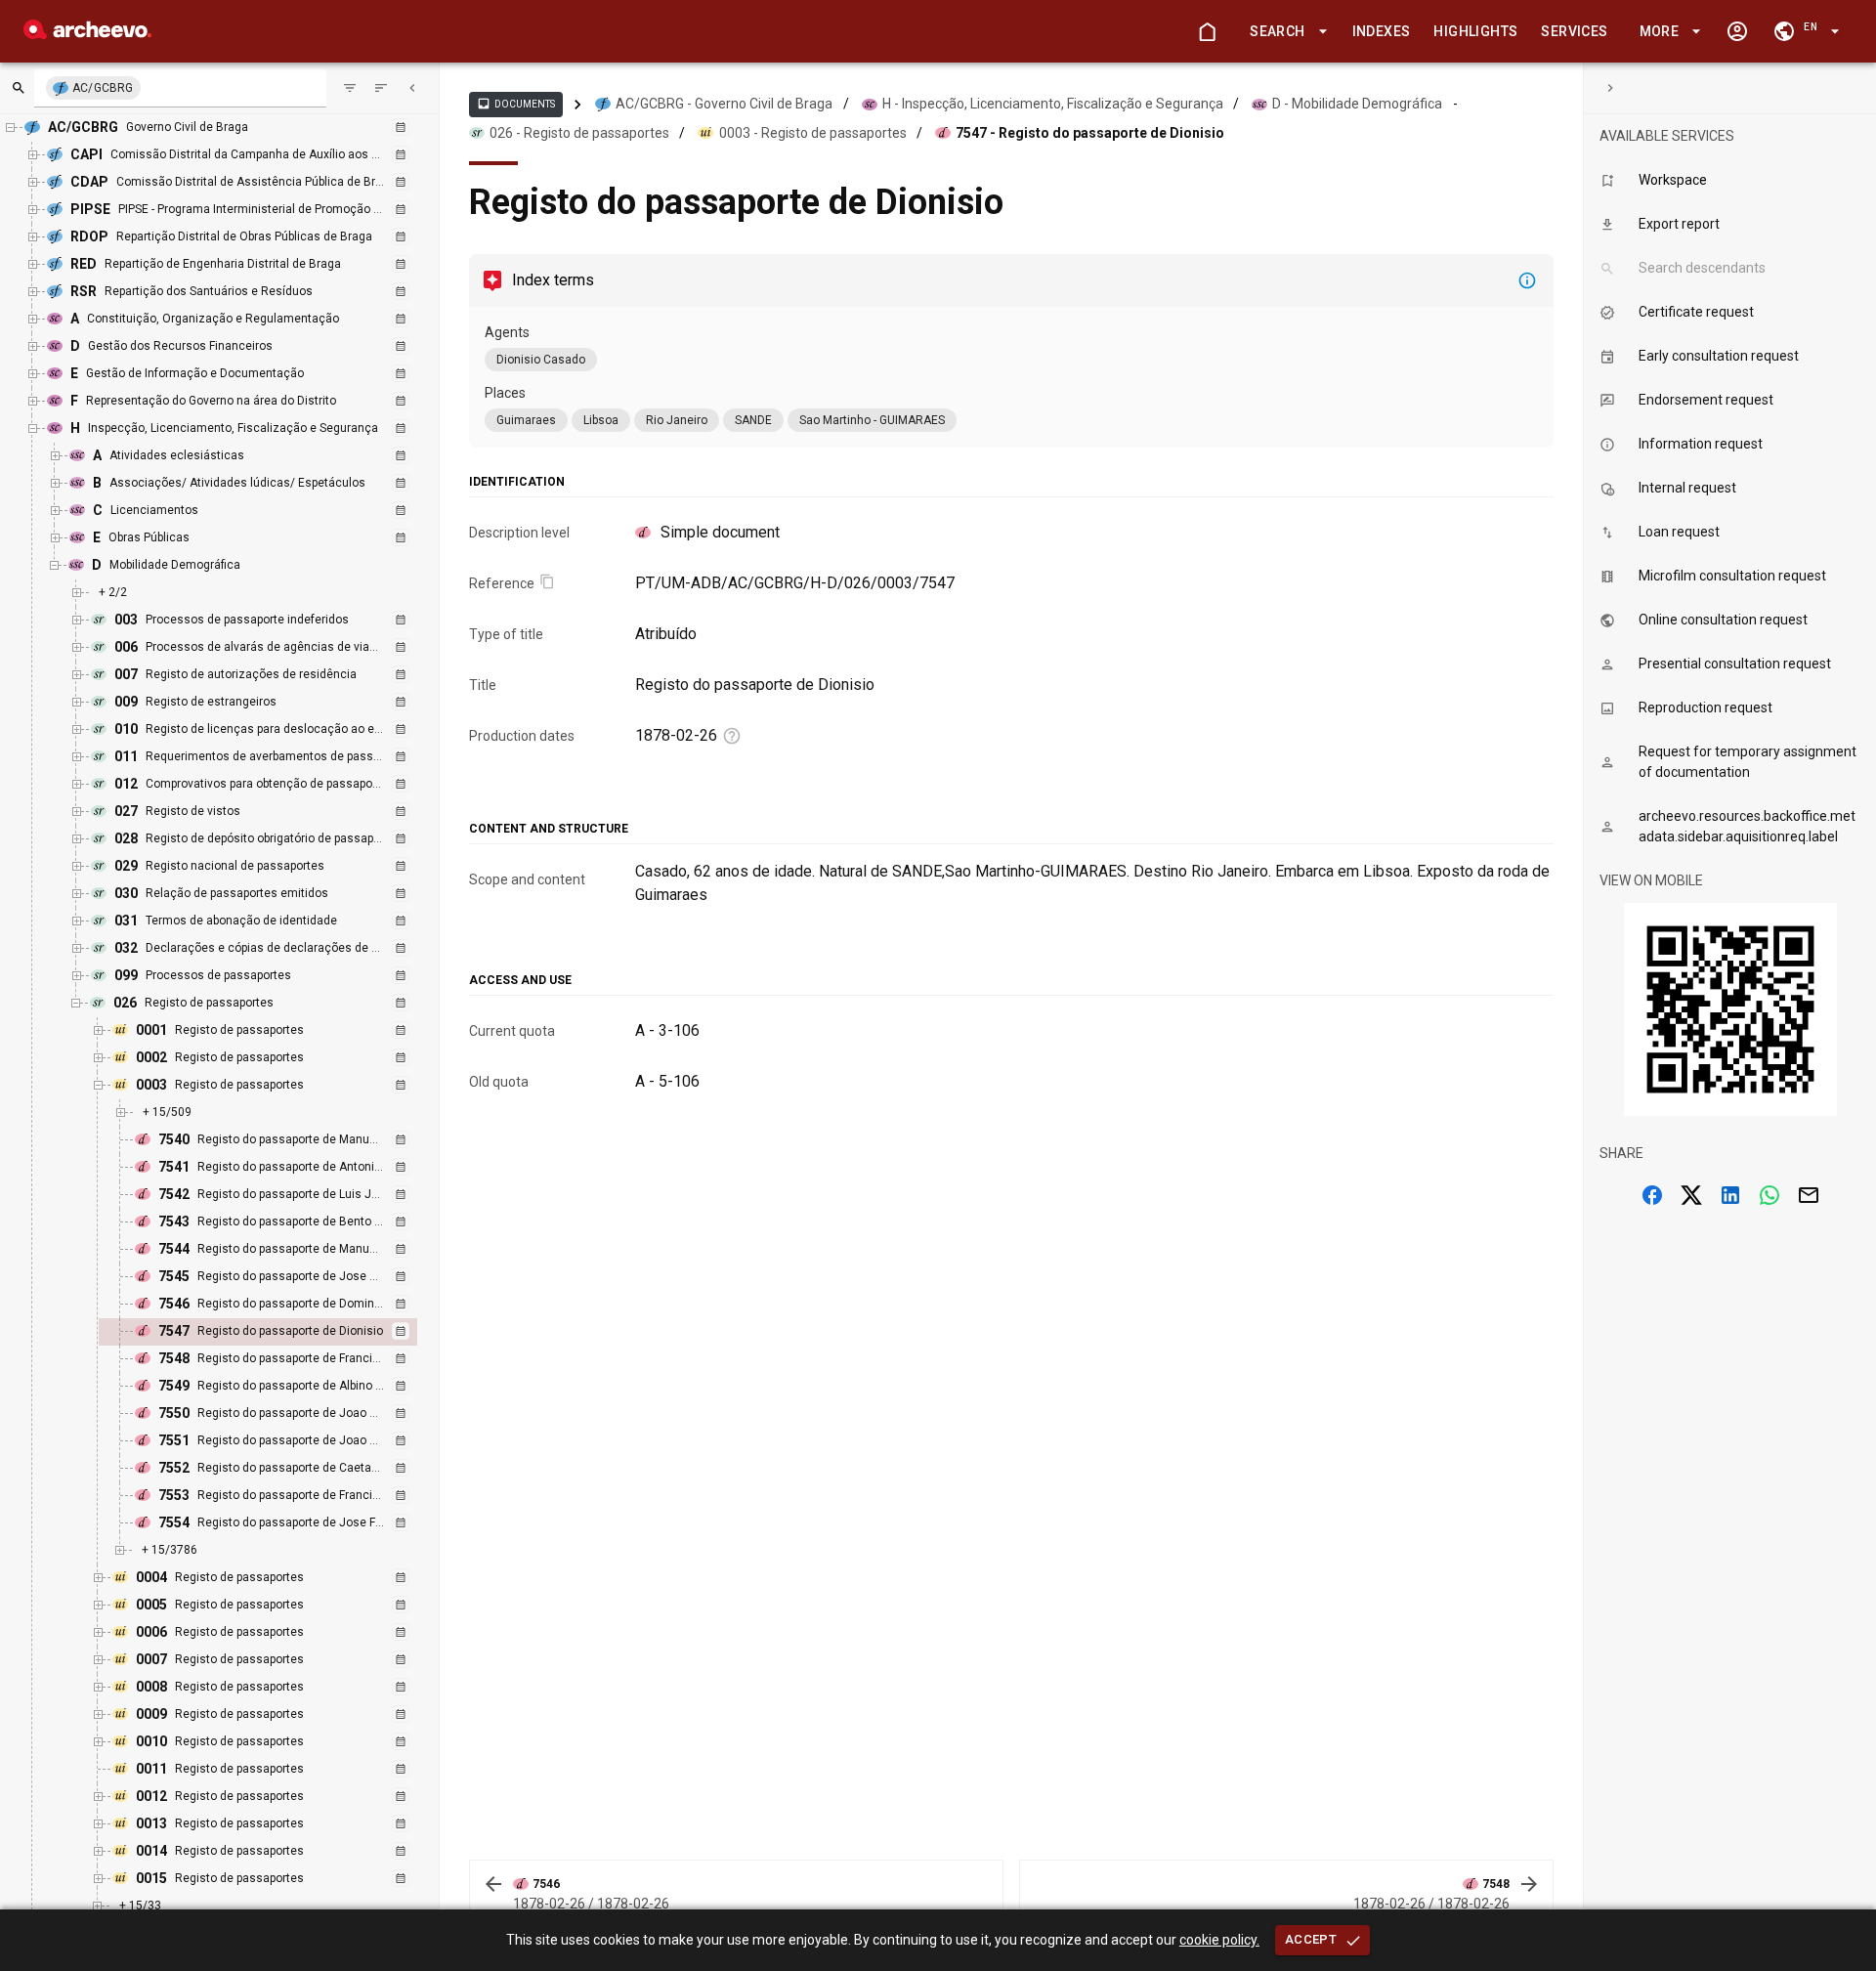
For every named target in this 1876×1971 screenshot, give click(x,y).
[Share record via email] (1809, 1195)
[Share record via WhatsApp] (1769, 1195)
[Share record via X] (1691, 1195)
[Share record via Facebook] (1652, 1195)
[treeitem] (279, 1332)
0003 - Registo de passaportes (813, 133)
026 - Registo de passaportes (579, 133)
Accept (1311, 1939)
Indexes (1382, 31)
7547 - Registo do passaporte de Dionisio (1090, 133)
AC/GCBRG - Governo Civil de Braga (724, 104)
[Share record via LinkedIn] (1730, 1195)
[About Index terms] (1527, 280)
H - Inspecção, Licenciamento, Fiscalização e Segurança (1053, 104)
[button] (1285, 32)
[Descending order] (381, 88)
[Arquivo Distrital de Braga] (87, 34)
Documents (516, 104)
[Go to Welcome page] (1207, 31)
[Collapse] (412, 88)
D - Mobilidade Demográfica (1357, 104)
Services (1574, 31)
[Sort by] (350, 88)
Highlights (1475, 31)
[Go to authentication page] (1737, 31)
